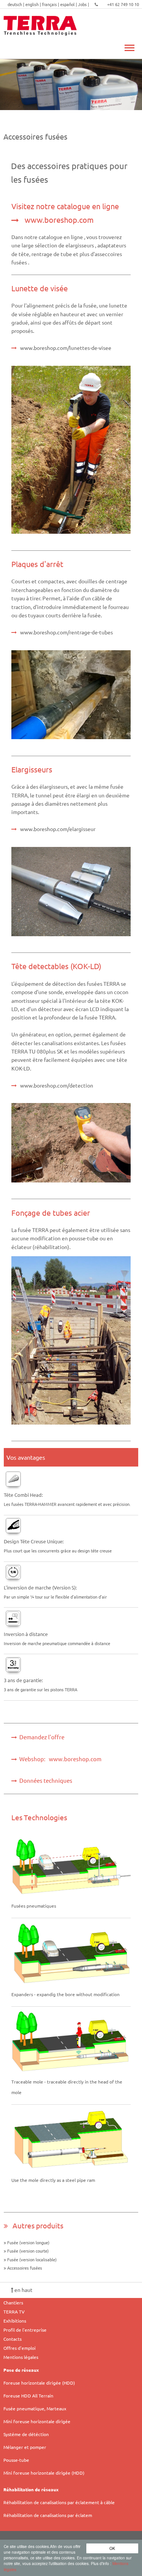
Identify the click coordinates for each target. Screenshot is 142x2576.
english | (34, 4)
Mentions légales (21, 2357)
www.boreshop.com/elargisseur (58, 829)
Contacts (12, 2339)
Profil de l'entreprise (25, 2330)
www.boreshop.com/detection (57, 1085)
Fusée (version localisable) (33, 2259)
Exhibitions (15, 2321)
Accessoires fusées (25, 2268)
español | (69, 4)
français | (51, 4)
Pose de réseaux (21, 2370)
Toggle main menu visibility (129, 47)
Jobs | (84, 4)
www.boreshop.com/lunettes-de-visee (66, 348)
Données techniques (45, 1780)
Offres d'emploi (20, 2348)
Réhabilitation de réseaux (31, 2489)
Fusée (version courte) (29, 2251)
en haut (23, 2290)
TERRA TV (14, 2312)
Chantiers (13, 2303)
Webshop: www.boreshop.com (59, 1759)
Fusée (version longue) (29, 2242)
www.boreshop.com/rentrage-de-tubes (66, 632)
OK (112, 2548)
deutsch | (16, 4)
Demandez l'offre (41, 1737)
